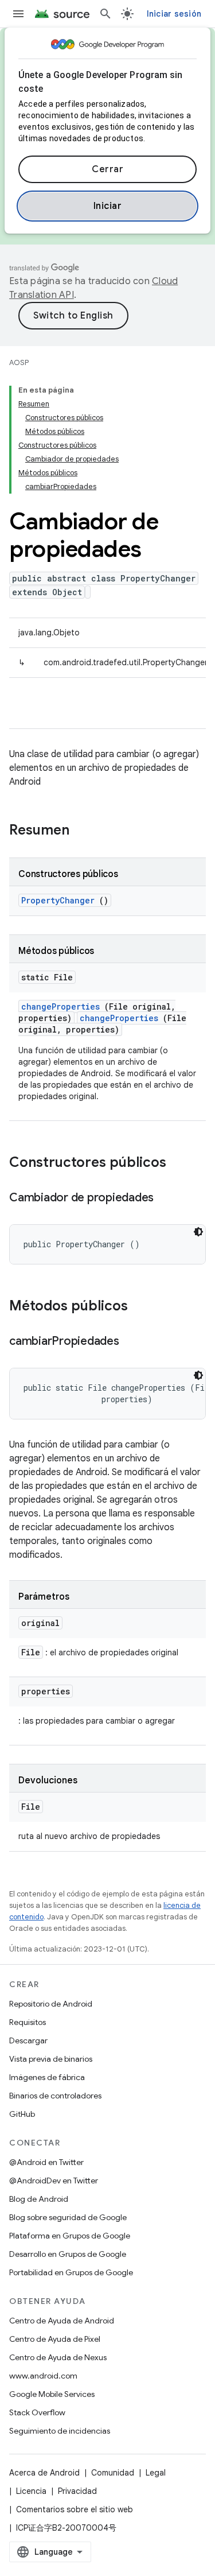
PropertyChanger (58, 900)
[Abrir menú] (18, 14)
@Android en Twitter (46, 2162)
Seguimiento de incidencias (60, 2431)
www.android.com (43, 2376)
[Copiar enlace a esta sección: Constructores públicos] (181, 1163)
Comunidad (113, 2473)
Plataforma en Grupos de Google (70, 2236)
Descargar (28, 2040)
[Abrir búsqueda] (105, 14)
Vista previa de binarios (51, 2059)
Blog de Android (39, 2199)
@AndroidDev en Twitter (54, 2181)
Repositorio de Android (51, 2004)
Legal (156, 2473)
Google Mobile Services (52, 2394)
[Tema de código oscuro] (198, 1232)
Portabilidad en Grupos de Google (71, 2272)
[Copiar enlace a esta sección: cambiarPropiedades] (131, 1342)
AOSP (19, 362)
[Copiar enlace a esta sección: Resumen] (84, 831)
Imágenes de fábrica (47, 2077)
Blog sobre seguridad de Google (68, 2217)
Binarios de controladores (55, 2096)
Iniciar (108, 206)
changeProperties (60, 1006)
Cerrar (107, 169)
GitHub (22, 2114)
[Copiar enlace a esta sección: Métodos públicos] (143, 1307)
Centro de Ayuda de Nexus (58, 2357)
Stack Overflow (37, 2412)
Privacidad (77, 2491)
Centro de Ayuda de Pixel (55, 2339)
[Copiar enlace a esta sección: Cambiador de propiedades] (165, 1198)
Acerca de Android (44, 2473)
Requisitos (28, 2022)
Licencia (31, 2491)
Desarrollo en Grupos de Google (68, 2254)
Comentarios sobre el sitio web (75, 2509)
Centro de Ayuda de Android (62, 2321)
